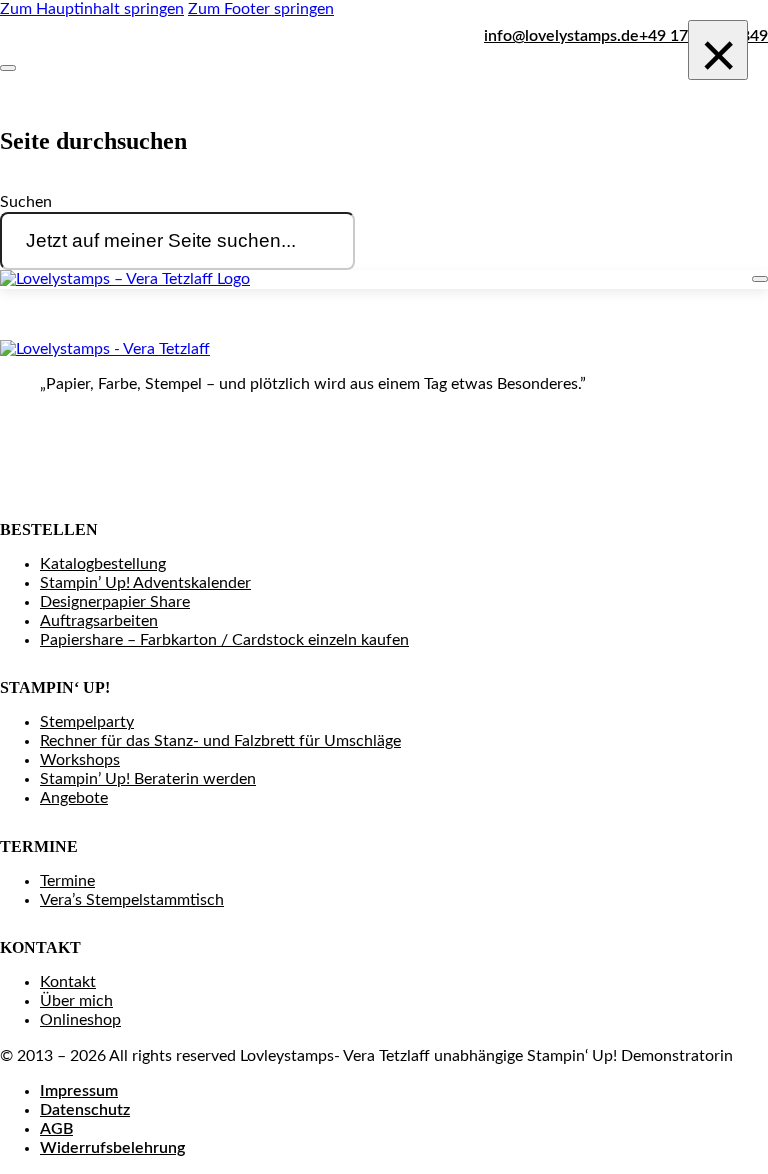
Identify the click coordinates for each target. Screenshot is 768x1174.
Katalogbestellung (103, 564)
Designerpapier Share (115, 602)
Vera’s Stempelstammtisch (132, 900)
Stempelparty (87, 722)
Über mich (76, 1001)
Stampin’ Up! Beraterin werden (148, 779)
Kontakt (68, 982)
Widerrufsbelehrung (112, 1148)
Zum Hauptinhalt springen (92, 9)
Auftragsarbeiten (99, 621)
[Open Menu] (760, 279)
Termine (67, 881)
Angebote (74, 798)
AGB (56, 1129)
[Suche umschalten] (8, 68)
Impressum (79, 1091)
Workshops (80, 760)
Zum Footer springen (261, 9)
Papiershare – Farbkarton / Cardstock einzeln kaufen (224, 640)
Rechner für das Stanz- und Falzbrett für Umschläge (220, 741)
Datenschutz (85, 1110)
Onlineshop (80, 1020)
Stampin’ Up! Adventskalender (145, 583)
